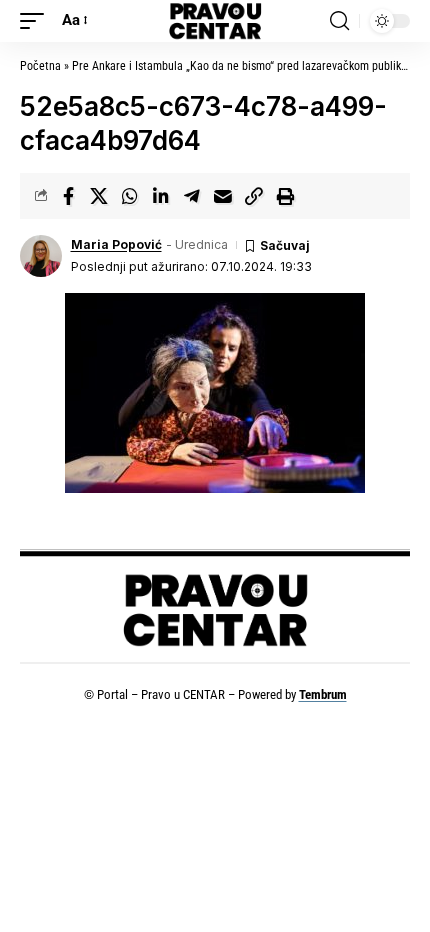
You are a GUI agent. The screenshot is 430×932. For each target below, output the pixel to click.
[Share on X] (99, 196)
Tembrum (323, 694)
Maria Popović (116, 244)
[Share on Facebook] (68, 196)
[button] (37, 21)
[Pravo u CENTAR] (215, 21)
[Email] (223, 196)
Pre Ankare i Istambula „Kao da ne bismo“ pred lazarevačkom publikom (244, 66)
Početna (40, 66)
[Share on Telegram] (192, 196)
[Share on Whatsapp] (130, 196)
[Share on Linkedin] (161, 196)
